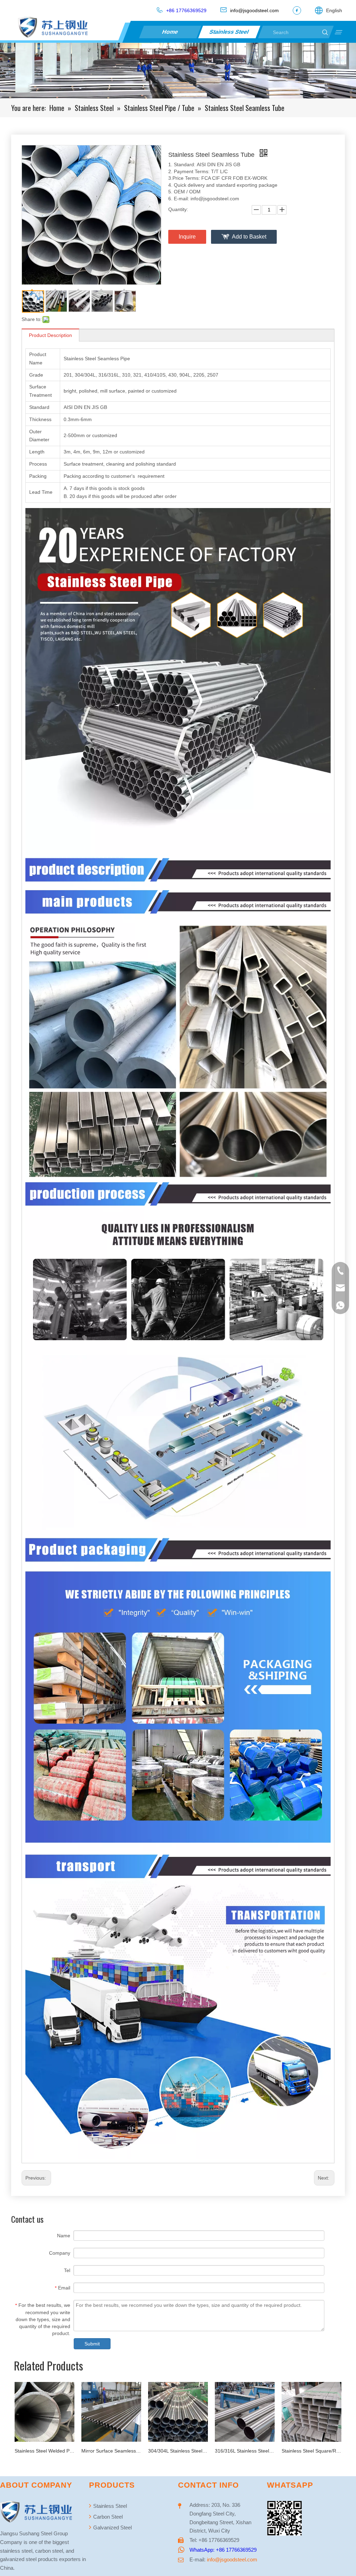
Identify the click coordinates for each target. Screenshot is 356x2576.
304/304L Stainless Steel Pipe (111, 2451)
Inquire (187, 237)
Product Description (50, 335)
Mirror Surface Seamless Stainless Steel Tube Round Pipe (44, 2451)
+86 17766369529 (186, 10)
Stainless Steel (230, 32)
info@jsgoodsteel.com (232, 2559)
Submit (92, 2344)
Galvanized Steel (112, 2527)
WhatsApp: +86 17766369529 (223, 2550)
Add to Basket (249, 237)
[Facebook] (297, 10)
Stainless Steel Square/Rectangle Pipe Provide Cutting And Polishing (245, 2451)
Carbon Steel (107, 2517)
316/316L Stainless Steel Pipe (178, 2451)
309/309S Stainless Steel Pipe (311, 2451)
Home (170, 32)
